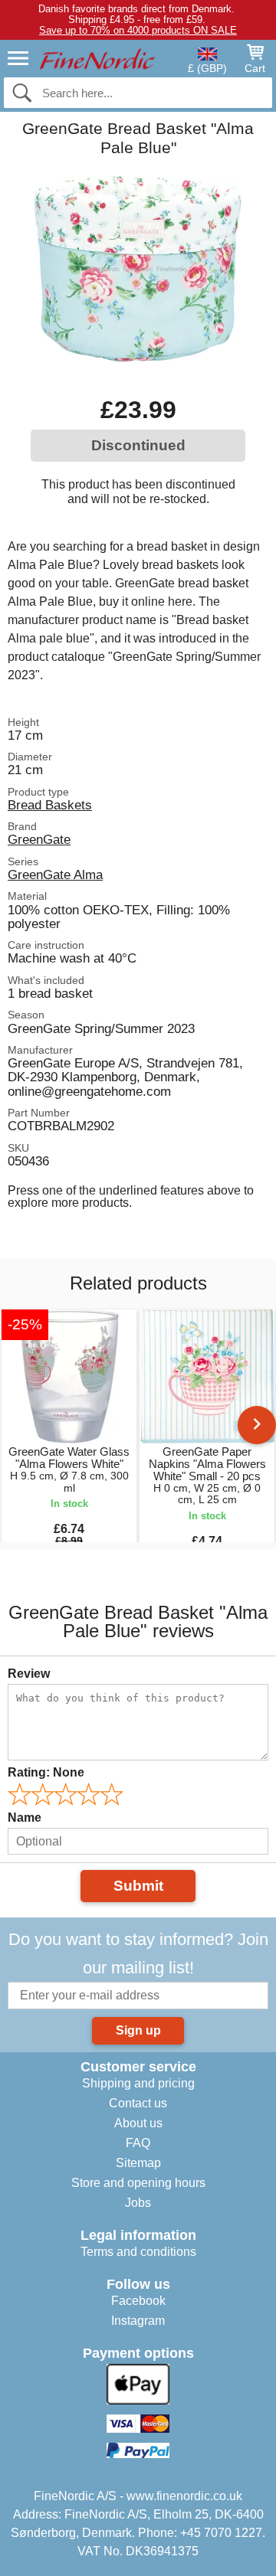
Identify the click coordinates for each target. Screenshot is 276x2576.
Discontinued (138, 445)
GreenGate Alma (55, 874)
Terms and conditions (138, 2252)
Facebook (138, 2301)
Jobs (138, 2203)
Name (25, 1818)
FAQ (138, 2143)
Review (29, 1674)
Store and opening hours (138, 2183)
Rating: (46, 1772)
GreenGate (39, 839)
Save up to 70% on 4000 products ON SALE (138, 30)
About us (138, 2123)
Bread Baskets (50, 805)
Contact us (138, 2103)
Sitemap (138, 2163)
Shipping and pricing (138, 2083)
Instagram (138, 2321)
